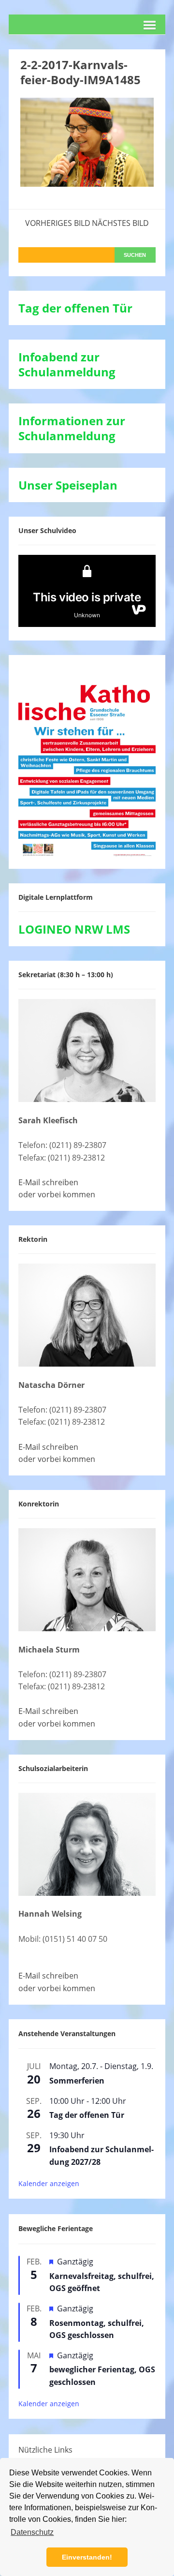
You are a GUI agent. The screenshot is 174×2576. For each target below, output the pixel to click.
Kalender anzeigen (49, 2183)
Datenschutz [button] (32, 2532)
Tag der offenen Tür (87, 2115)
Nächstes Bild (120, 223)
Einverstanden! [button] (87, 2557)
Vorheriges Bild (58, 223)
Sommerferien (77, 2081)
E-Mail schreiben (48, 1182)
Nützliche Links (45, 2450)
